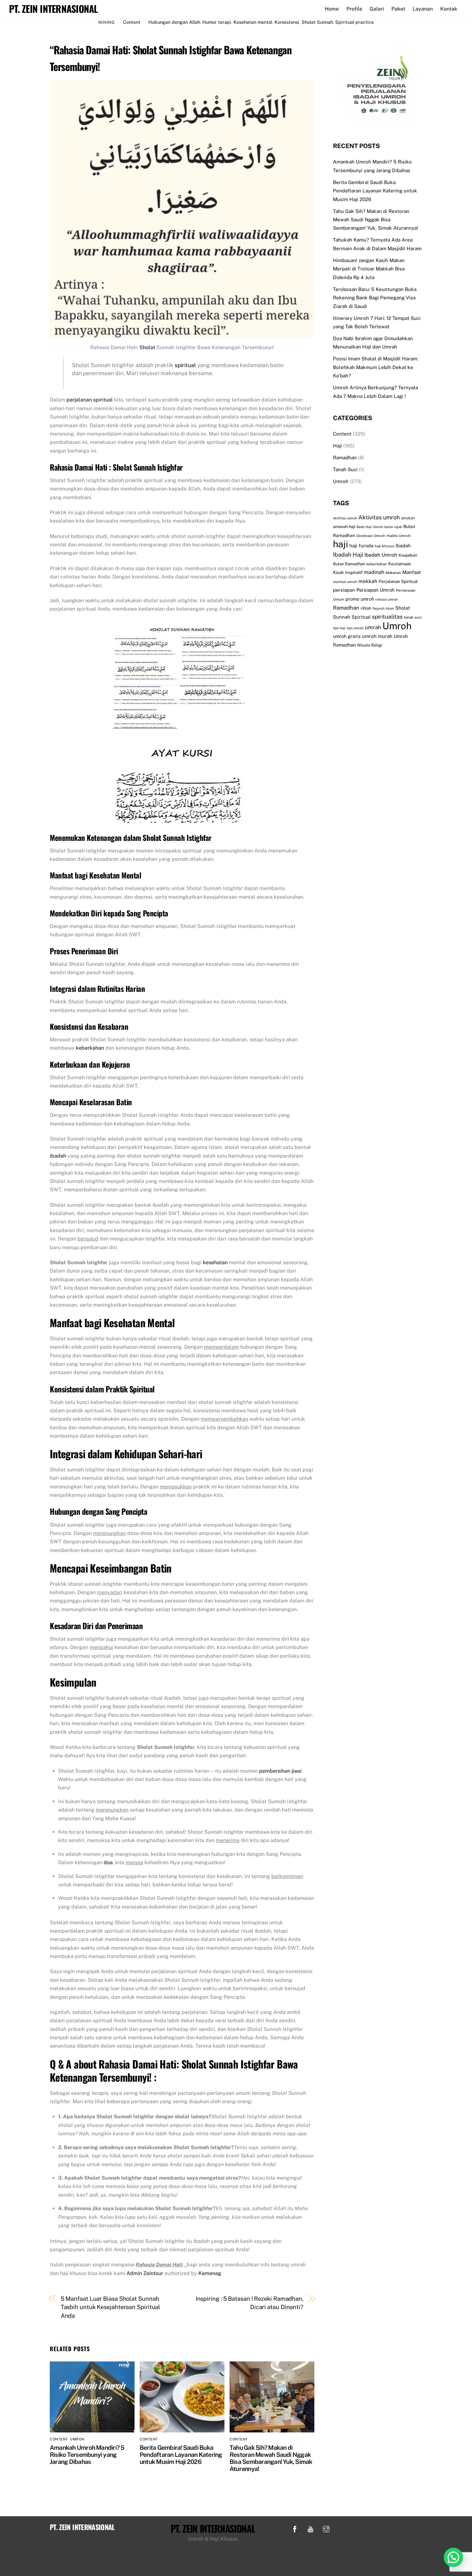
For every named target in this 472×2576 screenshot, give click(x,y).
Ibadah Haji (348, 555)
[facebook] (295, 2528)
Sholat (147, 347)
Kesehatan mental (253, 22)
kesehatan (215, 1262)
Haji (337, 446)
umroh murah (377, 636)
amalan (408, 518)
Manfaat (412, 572)
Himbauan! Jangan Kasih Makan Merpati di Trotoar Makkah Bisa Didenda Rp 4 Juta (369, 269)
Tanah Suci (345, 469)
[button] (453, 2557)
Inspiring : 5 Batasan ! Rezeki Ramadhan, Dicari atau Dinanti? (249, 2303)
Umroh (77, 2439)
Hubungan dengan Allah (174, 22)
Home (332, 9)
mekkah (368, 581)
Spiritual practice (354, 22)
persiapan (344, 590)
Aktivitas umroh (379, 517)
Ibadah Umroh (381, 555)
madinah (374, 572)
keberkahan (90, 1048)
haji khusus (385, 546)
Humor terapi (217, 22)
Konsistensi (287, 22)
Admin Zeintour (145, 2273)
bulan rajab (393, 527)
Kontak (449, 9)
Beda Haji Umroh (370, 527)
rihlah (366, 608)
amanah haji (344, 527)
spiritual (185, 365)
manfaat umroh (345, 582)
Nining (107, 22)
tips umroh (355, 628)
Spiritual (361, 617)
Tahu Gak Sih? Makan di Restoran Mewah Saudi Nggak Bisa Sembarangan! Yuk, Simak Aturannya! (271, 2458)
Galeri (377, 9)
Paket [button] (398, 9)
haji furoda (361, 546)
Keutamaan (400, 564)
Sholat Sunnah (317, 22)
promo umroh (360, 599)
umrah (373, 627)
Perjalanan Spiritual (398, 581)
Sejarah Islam (383, 608)
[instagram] (326, 2528)
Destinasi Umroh (371, 536)
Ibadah (403, 546)
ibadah (58, 1156)
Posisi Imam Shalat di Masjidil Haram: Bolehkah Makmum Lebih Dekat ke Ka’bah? (376, 367)
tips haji (339, 628)
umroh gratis (347, 636)
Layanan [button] (423, 9)
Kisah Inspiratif (348, 572)
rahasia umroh (387, 599)
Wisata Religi (370, 645)
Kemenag (210, 2273)
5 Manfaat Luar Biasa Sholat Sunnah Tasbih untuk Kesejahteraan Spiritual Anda (111, 2307)
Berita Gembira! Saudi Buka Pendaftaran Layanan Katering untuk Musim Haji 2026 (181, 2455)
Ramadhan (345, 458)
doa (108, 1862)
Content (132, 22)
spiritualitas (387, 617)
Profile (354, 9)
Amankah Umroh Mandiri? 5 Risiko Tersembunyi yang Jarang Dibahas (87, 2455)
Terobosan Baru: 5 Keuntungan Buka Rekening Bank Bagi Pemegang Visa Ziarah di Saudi (375, 298)
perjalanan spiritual (90, 400)
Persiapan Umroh (376, 590)
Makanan (393, 573)
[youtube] (310, 2528)
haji (341, 544)
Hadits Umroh (399, 536)
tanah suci (413, 617)
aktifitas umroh (345, 518)
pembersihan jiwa (280, 1771)
